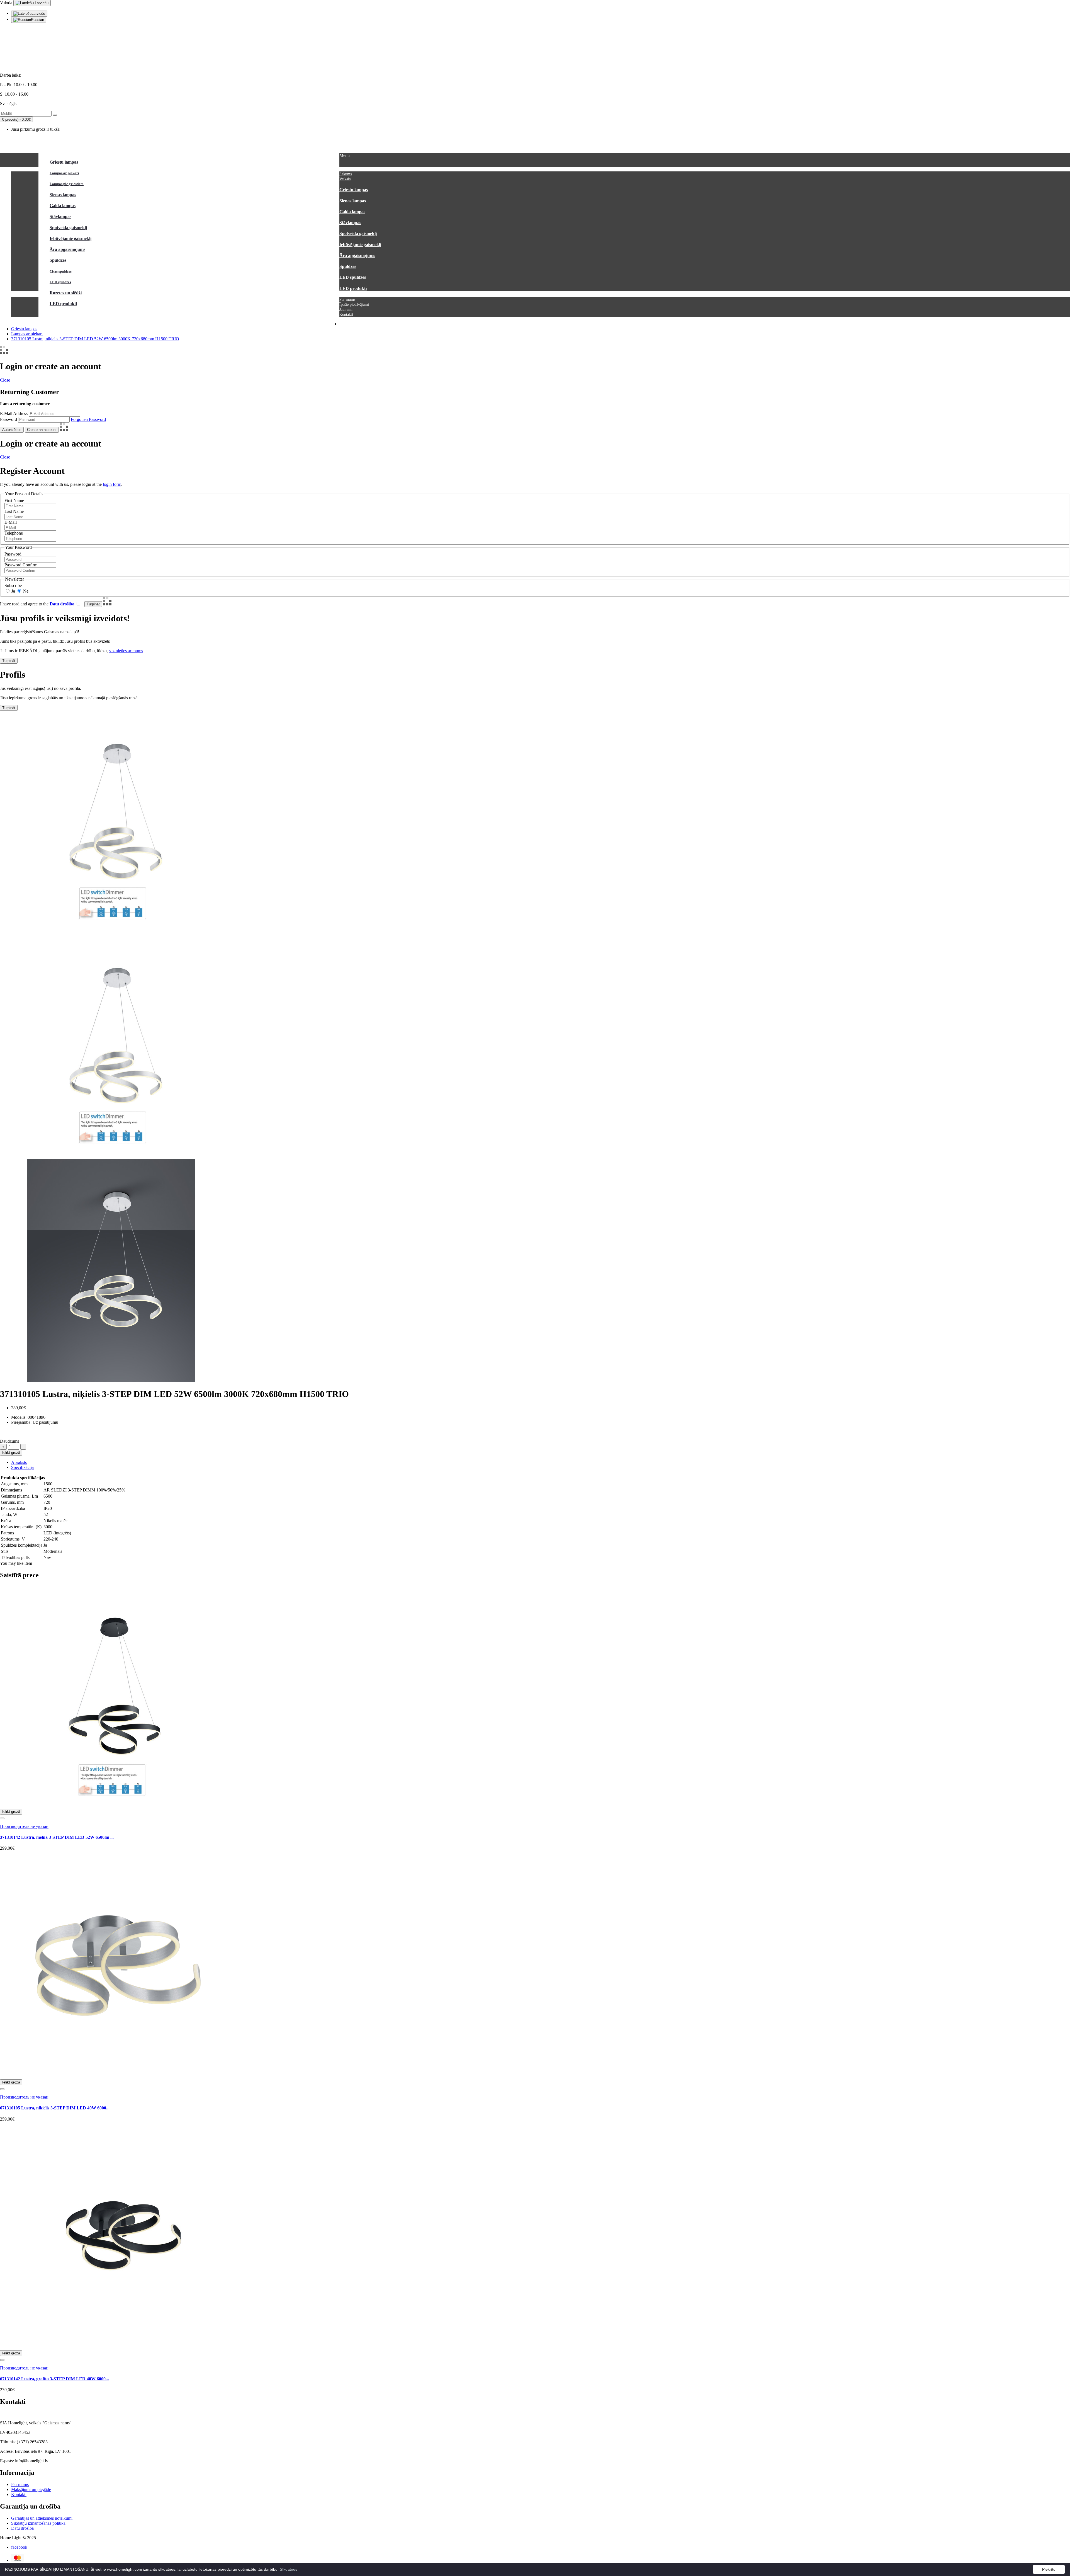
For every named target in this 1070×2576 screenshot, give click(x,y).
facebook (19, 2547)
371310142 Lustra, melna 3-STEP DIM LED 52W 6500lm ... (57, 1837)
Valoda (6, 3)
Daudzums (9, 1441)
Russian (37, 20)
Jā (13, 591)
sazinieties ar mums (126, 651)
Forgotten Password (88, 419)
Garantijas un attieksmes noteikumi (42, 2518)
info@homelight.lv (17, 47)
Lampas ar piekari (27, 334)
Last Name (14, 511)
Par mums (20, 2484)
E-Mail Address (14, 413)
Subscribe (13, 585)
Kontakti (19, 2494)
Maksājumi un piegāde (31, 2489)
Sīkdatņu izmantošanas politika (38, 2523)
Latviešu (41, 3)
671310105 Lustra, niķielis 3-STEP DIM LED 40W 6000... (55, 2108)
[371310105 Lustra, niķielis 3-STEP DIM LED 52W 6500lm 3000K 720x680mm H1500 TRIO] (111, 1156)
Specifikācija (22, 1467)
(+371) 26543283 (15, 56)
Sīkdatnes (289, 2569)
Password (8, 419)
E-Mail (11, 522)
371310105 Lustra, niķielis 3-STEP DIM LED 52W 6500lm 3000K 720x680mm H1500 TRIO (95, 339)
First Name (14, 500)
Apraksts (19, 1462)
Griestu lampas (24, 329)
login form (112, 484)
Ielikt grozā (11, 1453)
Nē (25, 591)
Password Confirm (21, 565)
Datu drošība (22, 2528)
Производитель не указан (24, 1826)
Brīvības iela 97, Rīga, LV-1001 (28, 66)
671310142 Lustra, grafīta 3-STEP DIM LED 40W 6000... (54, 2379)
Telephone (14, 533)
